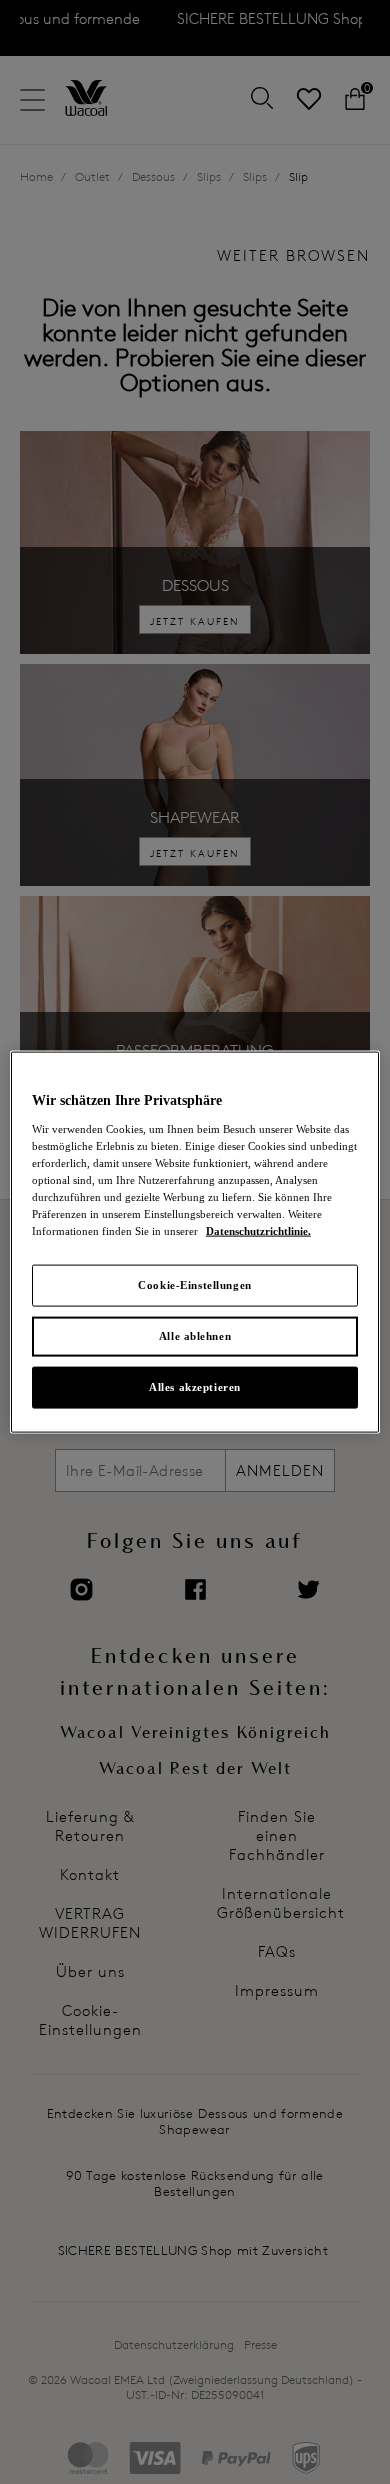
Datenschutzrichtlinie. (258, 1231)
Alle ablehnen (195, 1336)
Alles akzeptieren (195, 1386)
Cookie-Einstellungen (194, 1285)
